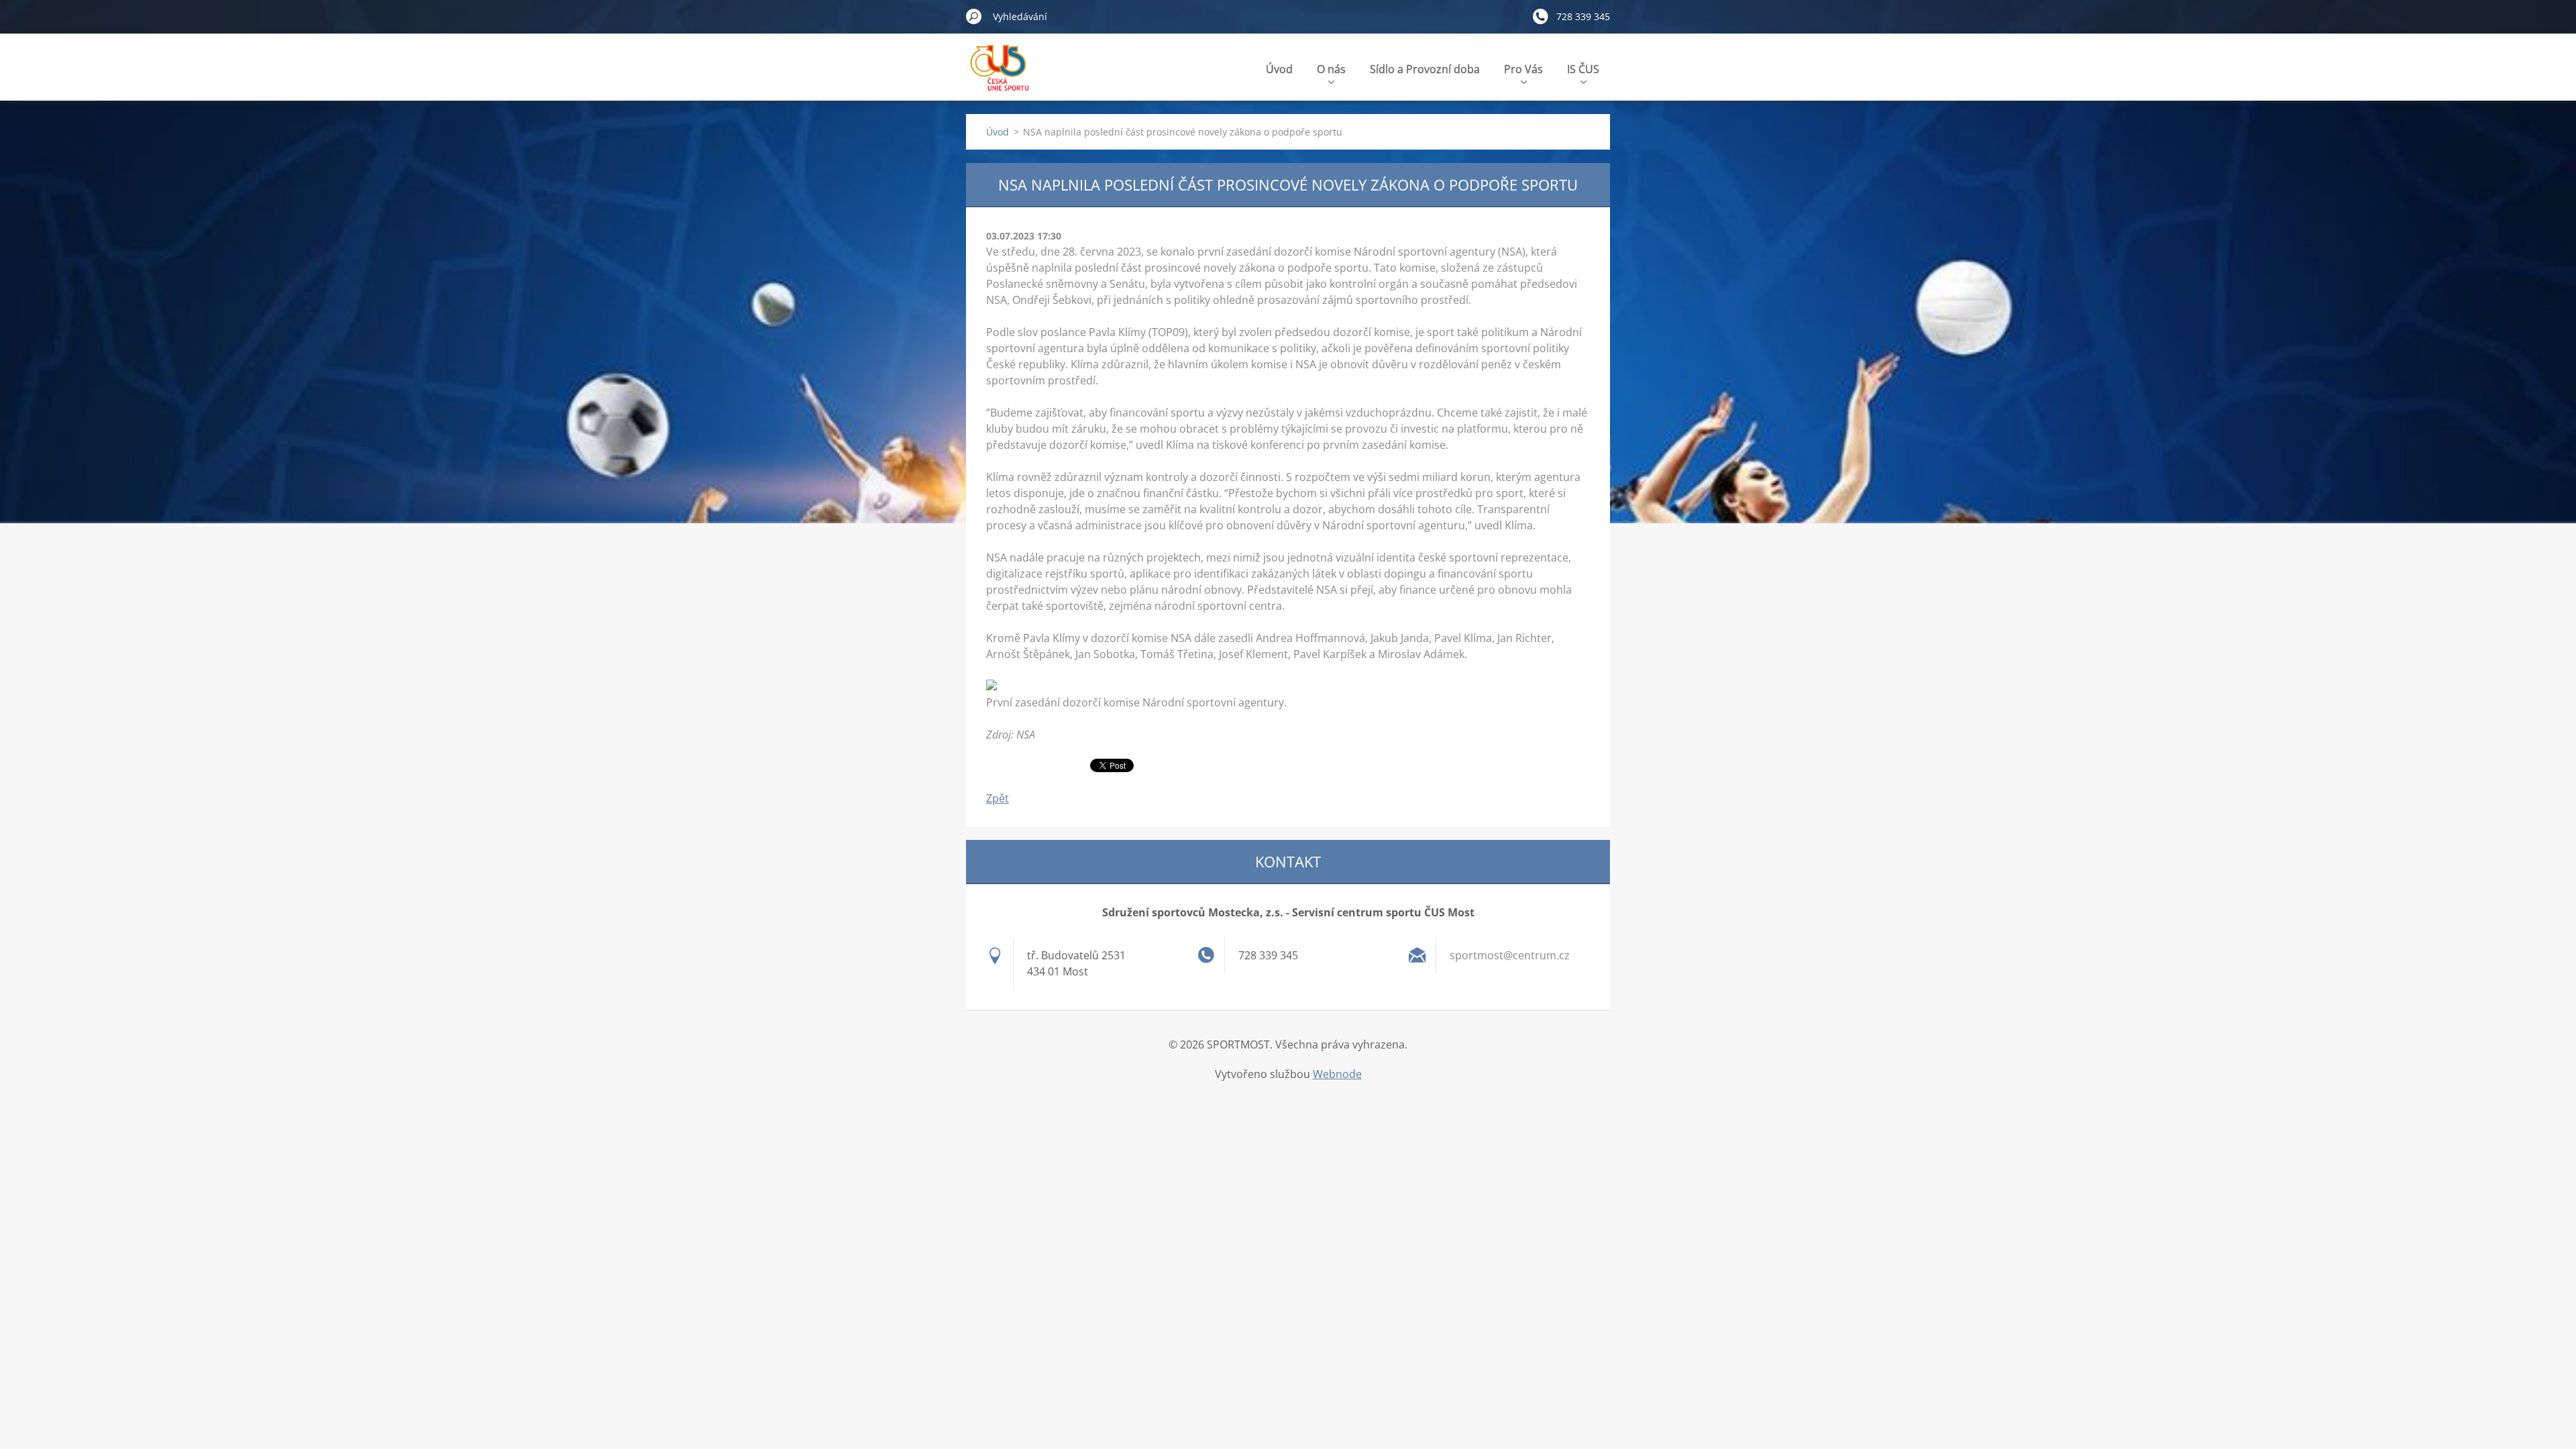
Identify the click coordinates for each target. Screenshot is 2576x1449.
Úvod (1279, 69)
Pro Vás (1523, 69)
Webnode (1337, 1074)
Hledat (974, 16)
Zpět (998, 798)
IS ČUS (1583, 69)
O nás (1331, 69)
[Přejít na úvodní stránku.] (1002, 76)
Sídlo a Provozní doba (1425, 69)
